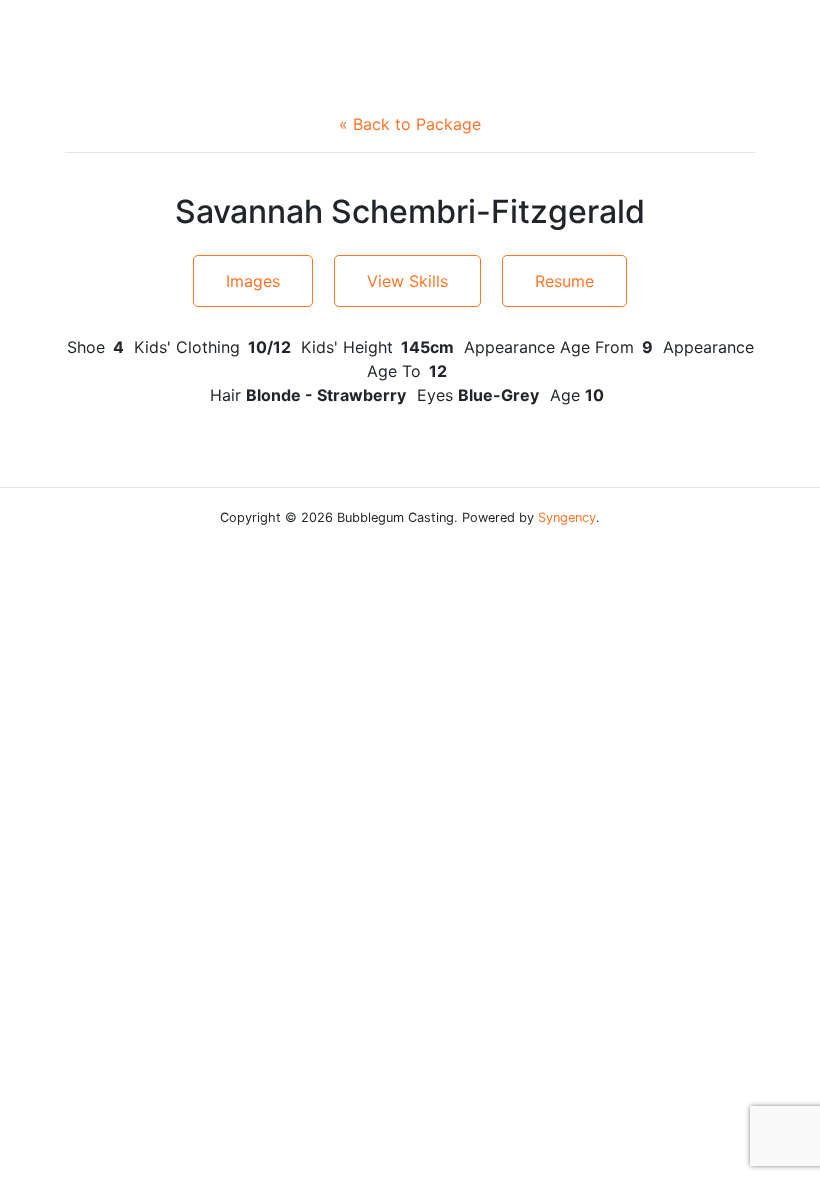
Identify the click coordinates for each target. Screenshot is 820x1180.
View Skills (407, 281)
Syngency (567, 517)
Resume (564, 281)
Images (253, 281)
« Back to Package (410, 124)
